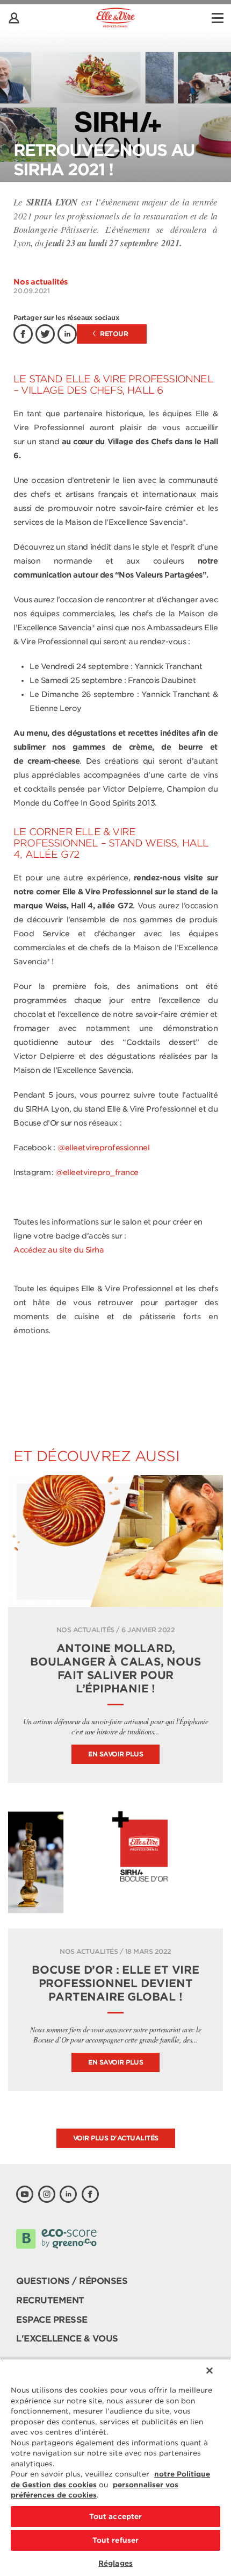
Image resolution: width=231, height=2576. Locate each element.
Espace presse (52, 2320)
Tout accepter (116, 2517)
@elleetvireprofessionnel (103, 1148)
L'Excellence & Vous (67, 2339)
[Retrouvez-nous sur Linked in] (68, 2194)
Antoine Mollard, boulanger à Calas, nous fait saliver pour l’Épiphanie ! (115, 1668)
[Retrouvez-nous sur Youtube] (25, 2194)
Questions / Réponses (72, 2281)
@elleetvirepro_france (97, 1172)
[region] (115, 2467)
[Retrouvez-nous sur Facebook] (90, 2194)
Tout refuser (116, 2540)
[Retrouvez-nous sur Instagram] (47, 2194)
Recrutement (50, 2300)
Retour (113, 334)
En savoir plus (115, 1754)
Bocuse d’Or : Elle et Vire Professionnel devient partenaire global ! (115, 1983)
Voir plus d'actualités (116, 2138)
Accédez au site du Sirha (59, 1250)
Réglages (115, 2563)
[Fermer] (210, 2371)
